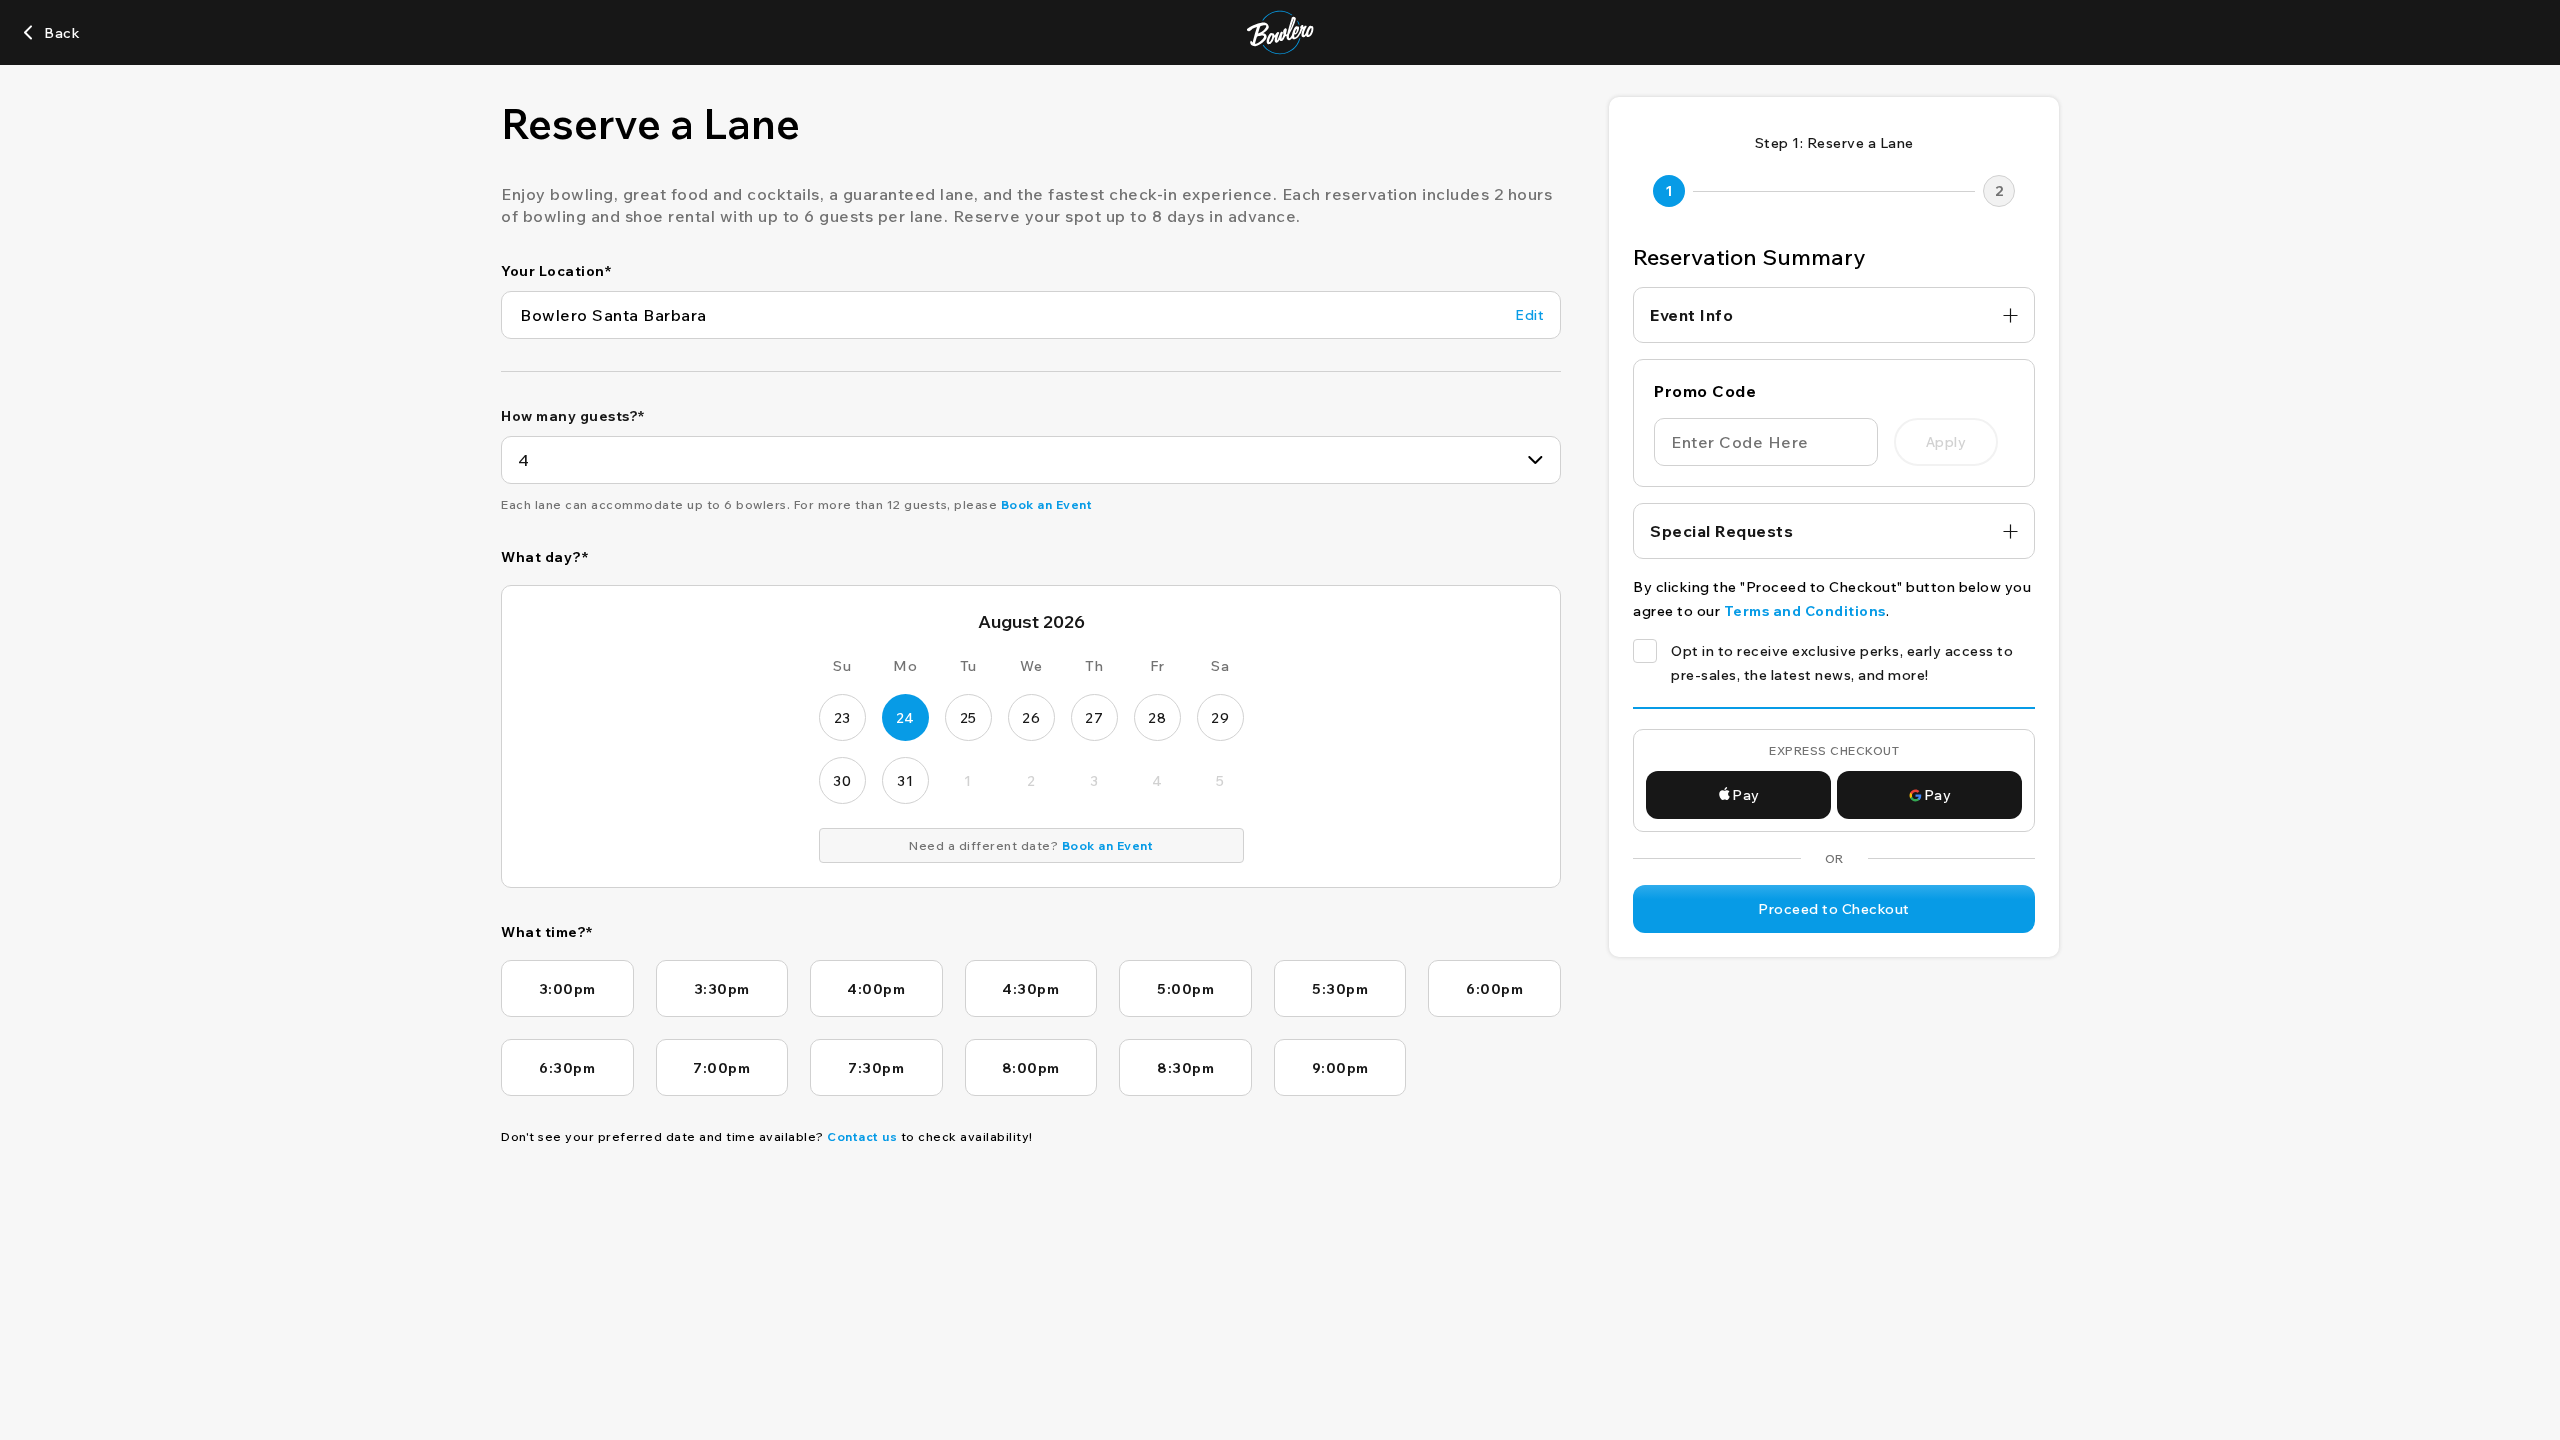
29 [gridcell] (1220, 718)
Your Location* (556, 271)
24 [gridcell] (905, 718)
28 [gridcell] (1157, 718)
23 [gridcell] (842, 718)
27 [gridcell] (1094, 718)
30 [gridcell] (842, 781)
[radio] (567, 988)
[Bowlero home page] (1280, 32)
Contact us (862, 1136)
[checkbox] (1645, 651)
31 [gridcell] (905, 781)
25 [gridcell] (968, 718)
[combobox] (1031, 460)
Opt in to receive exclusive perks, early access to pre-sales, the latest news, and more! (1842, 663)
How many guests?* (573, 416)
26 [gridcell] (1031, 718)
